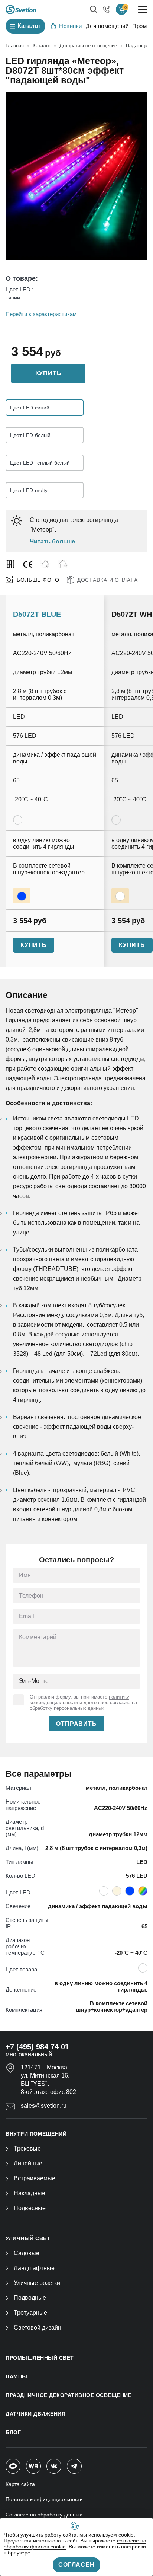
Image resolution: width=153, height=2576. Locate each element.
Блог (13, 2432)
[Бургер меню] (143, 9)
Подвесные (30, 2208)
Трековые (27, 2148)
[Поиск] (94, 9)
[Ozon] (13, 2466)
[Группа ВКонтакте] (54, 2466)
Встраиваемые (35, 2178)
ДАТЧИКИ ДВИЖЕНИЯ (35, 2414)
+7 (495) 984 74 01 (37, 2047)
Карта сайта (20, 2484)
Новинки (71, 26)
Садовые (27, 2253)
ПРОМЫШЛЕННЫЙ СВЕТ (40, 2358)
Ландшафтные (34, 2268)
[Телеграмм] (74, 2466)
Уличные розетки (37, 2283)
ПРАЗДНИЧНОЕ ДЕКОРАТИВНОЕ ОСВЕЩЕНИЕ (69, 2395)
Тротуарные (30, 2313)
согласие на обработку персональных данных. (83, 1705)
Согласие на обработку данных (44, 2515)
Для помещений (107, 26)
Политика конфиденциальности (44, 2499)
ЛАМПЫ (17, 2376)
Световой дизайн (38, 2328)
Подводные (30, 2298)
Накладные (30, 2193)
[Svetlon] (21, 9)
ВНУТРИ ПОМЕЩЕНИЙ (36, 2134)
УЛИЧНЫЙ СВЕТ (28, 2238)
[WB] (33, 2466)
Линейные (28, 2163)
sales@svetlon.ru (44, 2106)
